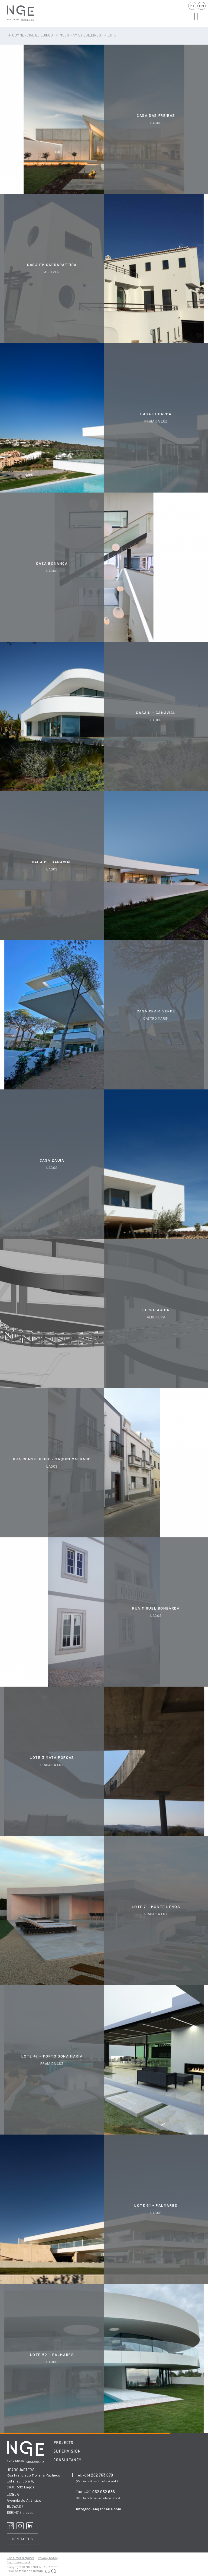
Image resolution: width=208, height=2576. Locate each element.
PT (192, 6)
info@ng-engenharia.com (99, 2509)
